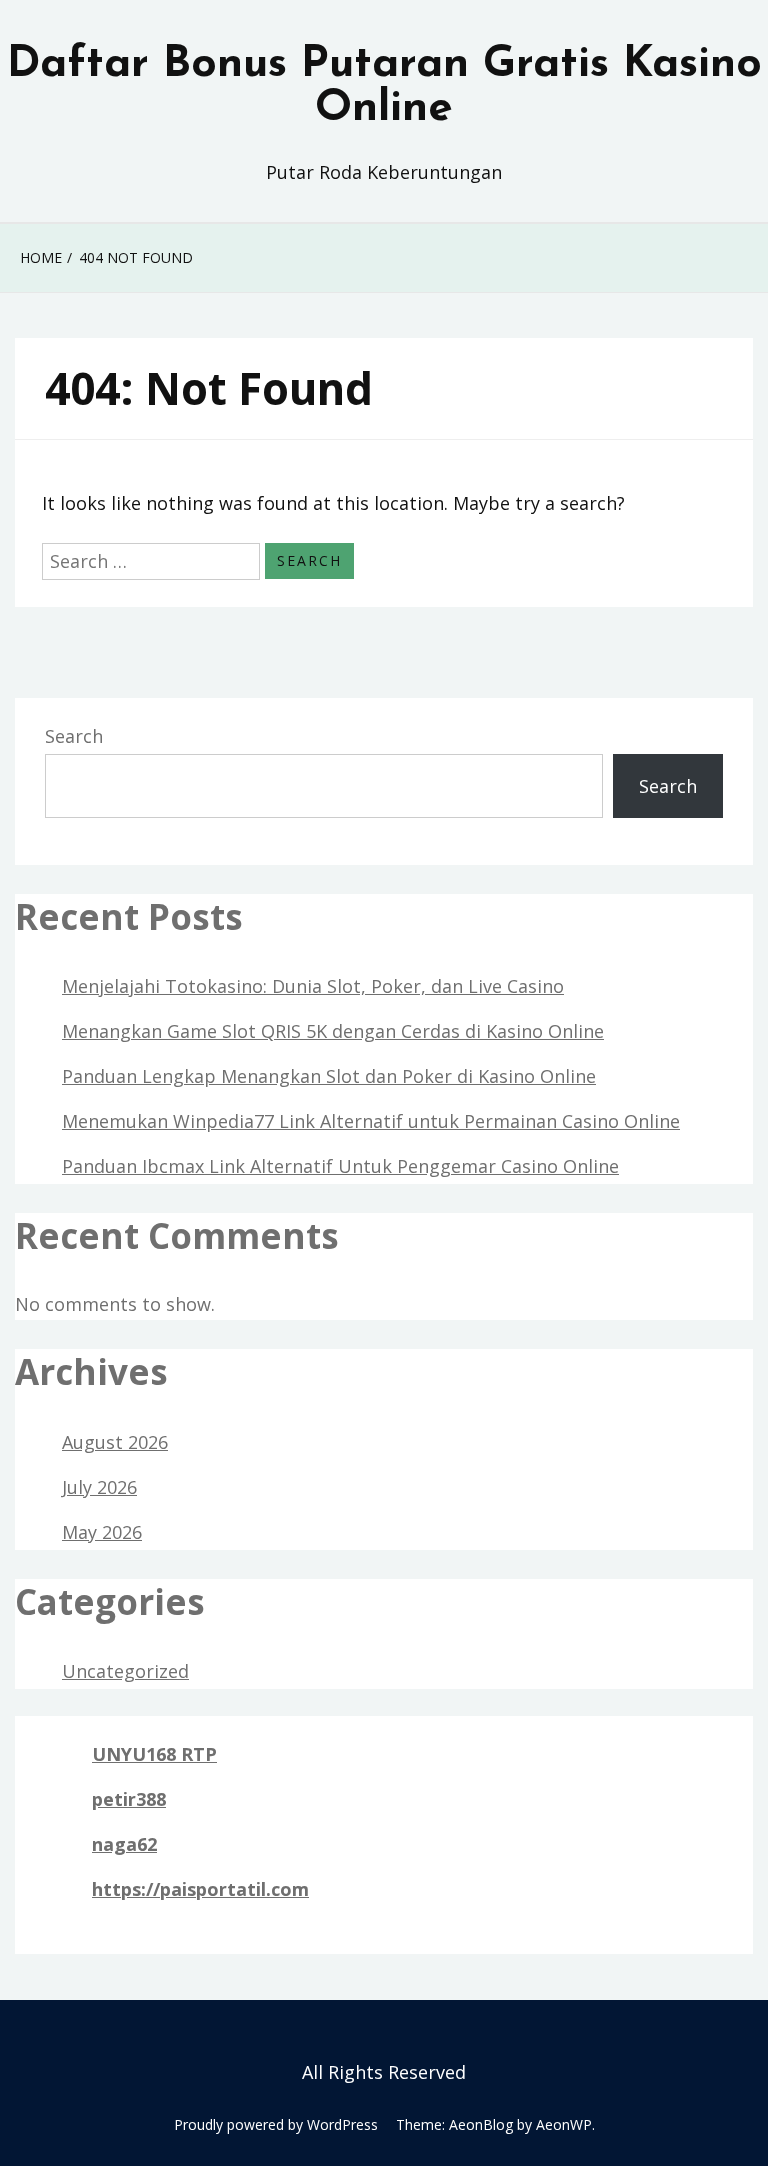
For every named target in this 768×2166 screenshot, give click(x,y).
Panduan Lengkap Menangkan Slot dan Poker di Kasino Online (329, 1076)
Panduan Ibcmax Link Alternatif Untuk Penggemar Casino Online (340, 1166)
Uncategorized (125, 1671)
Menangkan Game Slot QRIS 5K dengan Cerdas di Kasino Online (333, 1031)
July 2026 (99, 1487)
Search (74, 736)
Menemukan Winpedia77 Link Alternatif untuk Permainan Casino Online (371, 1121)
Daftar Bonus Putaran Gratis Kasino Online (384, 87)
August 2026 (115, 1442)
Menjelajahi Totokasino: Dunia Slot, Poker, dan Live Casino (313, 986)
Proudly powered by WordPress (276, 2124)
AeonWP (564, 2124)
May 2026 (102, 1532)
